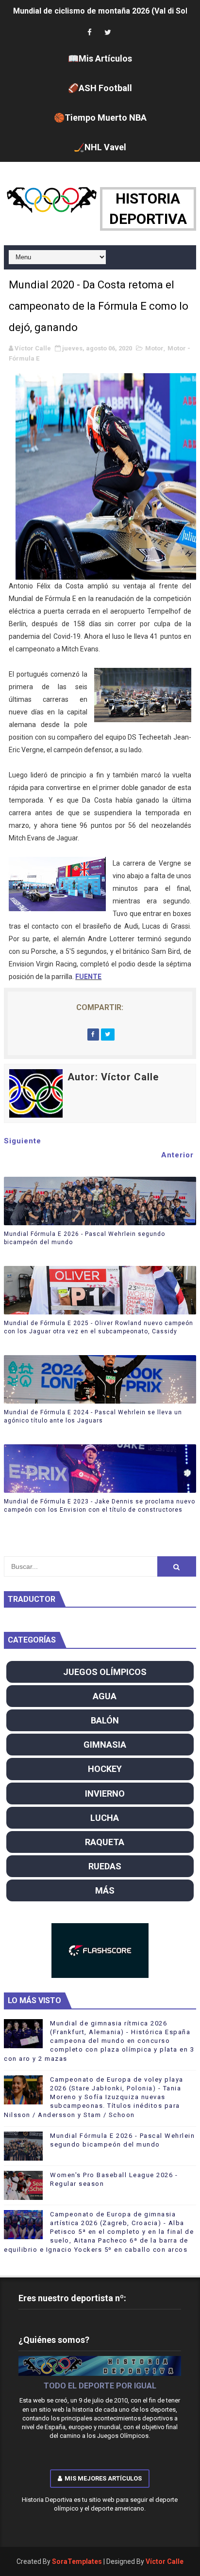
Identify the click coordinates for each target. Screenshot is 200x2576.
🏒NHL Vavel (100, 147)
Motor (154, 348)
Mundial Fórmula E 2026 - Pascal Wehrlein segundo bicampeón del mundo (84, 1238)
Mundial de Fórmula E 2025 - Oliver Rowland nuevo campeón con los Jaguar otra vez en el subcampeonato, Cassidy (99, 1327)
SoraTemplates (77, 2561)
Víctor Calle (165, 2561)
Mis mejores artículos (103, 2478)
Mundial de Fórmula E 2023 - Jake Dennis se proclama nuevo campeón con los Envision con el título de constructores (100, 1506)
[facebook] (89, 33)
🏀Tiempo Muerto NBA (100, 118)
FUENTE (88, 977)
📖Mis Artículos (100, 58)
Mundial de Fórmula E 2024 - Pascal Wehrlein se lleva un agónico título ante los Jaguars (93, 1416)
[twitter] (108, 33)
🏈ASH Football (100, 88)
